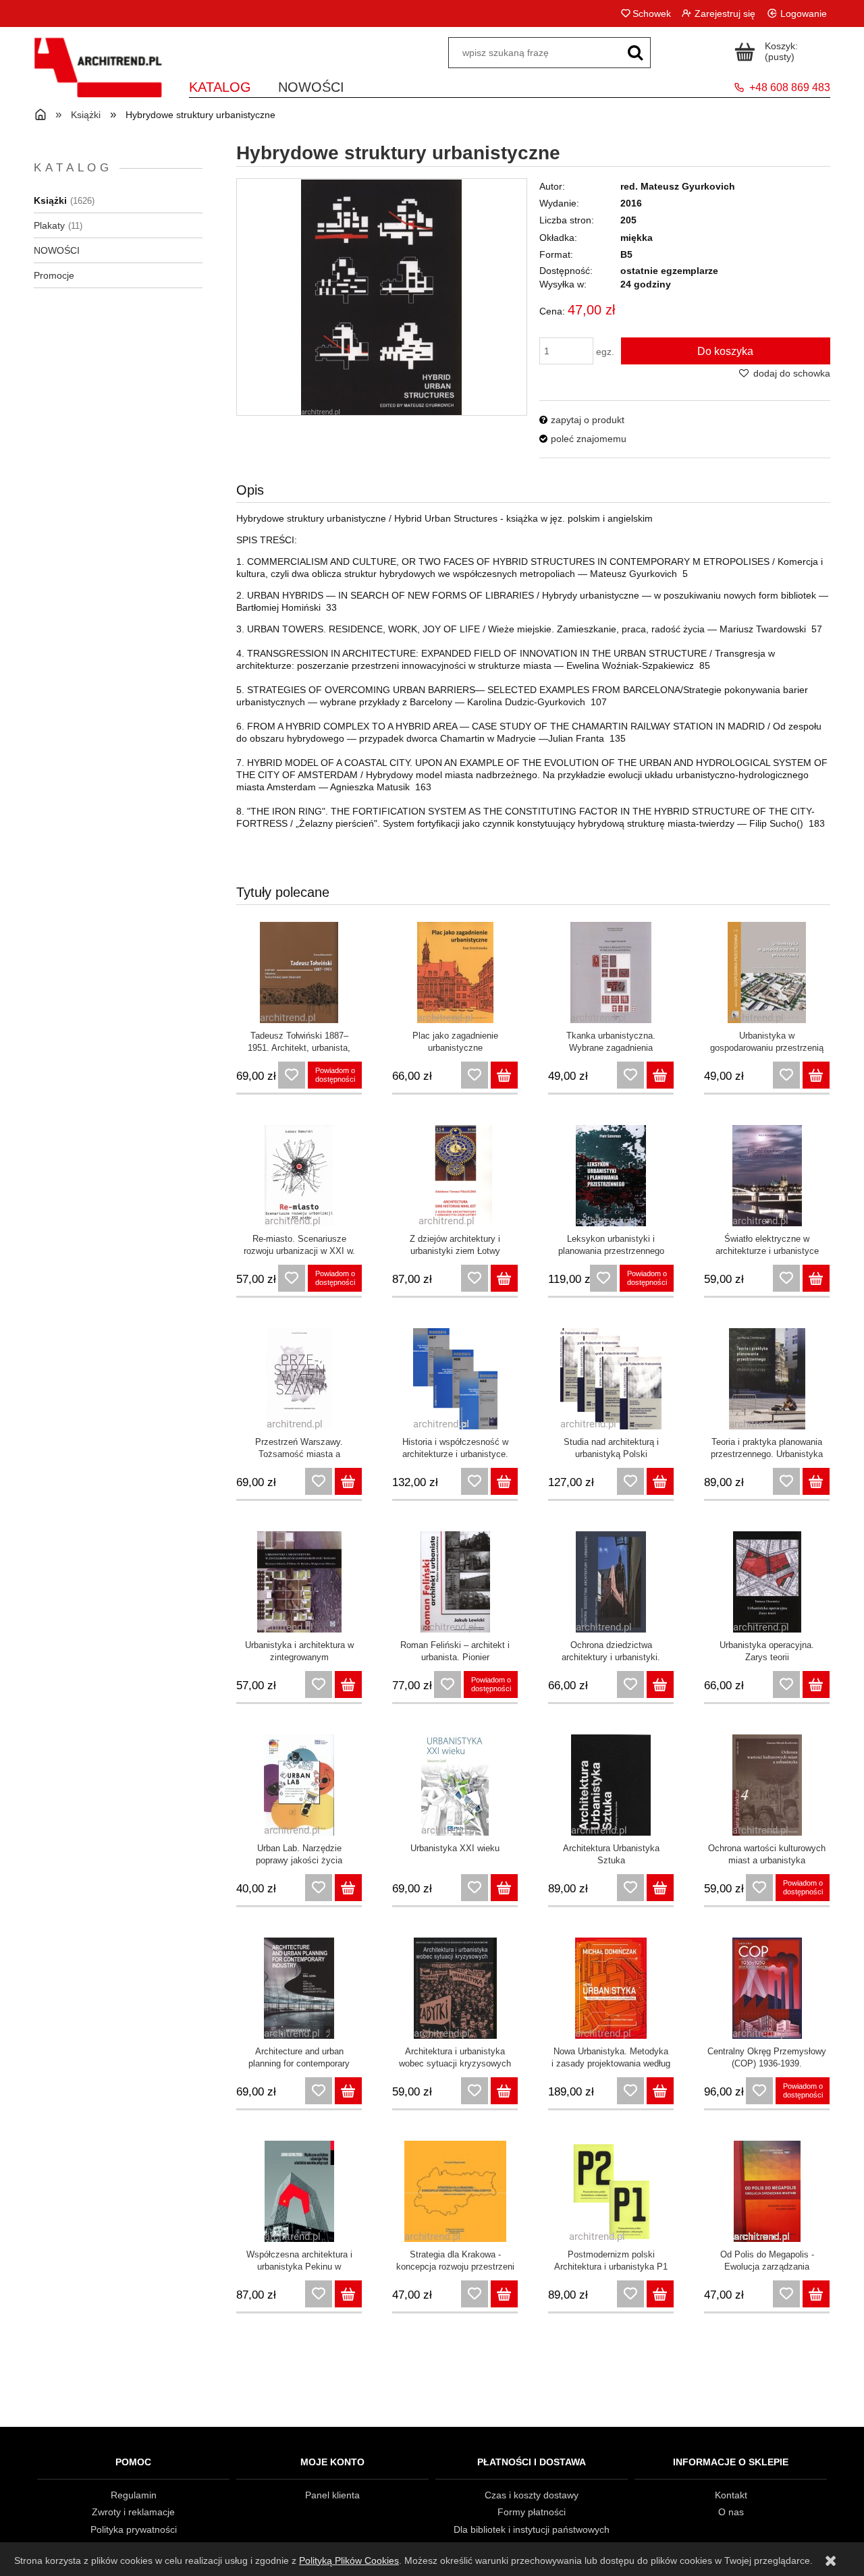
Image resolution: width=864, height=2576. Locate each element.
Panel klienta (332, 2495)
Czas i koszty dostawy (532, 2495)
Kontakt (731, 2495)
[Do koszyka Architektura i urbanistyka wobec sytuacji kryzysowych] (504, 2091)
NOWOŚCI (57, 250)
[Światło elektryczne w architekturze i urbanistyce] (767, 1176)
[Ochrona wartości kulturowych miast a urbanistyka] (767, 1785)
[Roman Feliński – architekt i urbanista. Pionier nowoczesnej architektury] (455, 1582)
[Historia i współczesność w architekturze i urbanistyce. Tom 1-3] (455, 1379)
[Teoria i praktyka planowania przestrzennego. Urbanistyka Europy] (767, 1379)
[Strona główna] (98, 76)
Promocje (54, 275)
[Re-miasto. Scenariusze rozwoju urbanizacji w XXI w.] (299, 1176)
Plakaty (49, 225)
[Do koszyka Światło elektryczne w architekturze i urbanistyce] (816, 1278)
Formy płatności (532, 2512)
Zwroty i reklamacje (133, 2512)
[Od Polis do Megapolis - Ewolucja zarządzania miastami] (767, 2191)
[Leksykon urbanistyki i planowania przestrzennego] (611, 1176)
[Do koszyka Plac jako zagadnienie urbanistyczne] (504, 1075)
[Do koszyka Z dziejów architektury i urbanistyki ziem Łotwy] (504, 1278)
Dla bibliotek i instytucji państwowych (532, 2529)
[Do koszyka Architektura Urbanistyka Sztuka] (660, 1888)
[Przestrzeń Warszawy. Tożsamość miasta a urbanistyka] (299, 1379)
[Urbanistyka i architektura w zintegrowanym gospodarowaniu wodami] (299, 1582)
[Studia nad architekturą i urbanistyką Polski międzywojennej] (611, 1379)
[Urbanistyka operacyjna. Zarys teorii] (767, 1582)
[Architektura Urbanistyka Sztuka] (611, 1785)
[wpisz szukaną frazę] (635, 53)
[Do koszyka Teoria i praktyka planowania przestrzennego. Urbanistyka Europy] (816, 1481)
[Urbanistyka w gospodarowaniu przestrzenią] (767, 972)
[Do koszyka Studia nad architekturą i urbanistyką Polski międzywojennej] (660, 1481)
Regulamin (134, 2495)
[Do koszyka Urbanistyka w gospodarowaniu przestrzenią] (816, 1075)
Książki (50, 200)
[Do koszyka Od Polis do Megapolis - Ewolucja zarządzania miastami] (816, 2294)
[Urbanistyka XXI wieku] (455, 1785)
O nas (731, 2512)
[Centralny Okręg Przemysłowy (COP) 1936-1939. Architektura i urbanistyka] (767, 1988)
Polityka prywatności (134, 2529)
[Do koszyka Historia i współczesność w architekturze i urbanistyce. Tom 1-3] (504, 1481)
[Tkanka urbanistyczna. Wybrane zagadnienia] (611, 972)
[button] (582, 420)
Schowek (651, 13)
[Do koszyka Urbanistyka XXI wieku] (504, 1888)
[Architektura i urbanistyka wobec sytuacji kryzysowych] (455, 1988)
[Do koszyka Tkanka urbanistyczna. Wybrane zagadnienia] (660, 1075)
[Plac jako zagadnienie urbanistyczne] (455, 972)
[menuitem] (220, 85)
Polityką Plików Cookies (349, 2560)
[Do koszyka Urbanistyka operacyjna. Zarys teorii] (816, 1684)
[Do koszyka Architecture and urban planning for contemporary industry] (348, 2091)
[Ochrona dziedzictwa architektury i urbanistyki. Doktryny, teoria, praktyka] (611, 1582)
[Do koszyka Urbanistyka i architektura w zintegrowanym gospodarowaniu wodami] (348, 1684)
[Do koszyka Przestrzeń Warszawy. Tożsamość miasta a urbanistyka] (348, 1481)
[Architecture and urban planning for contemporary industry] (299, 1988)
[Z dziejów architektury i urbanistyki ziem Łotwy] (455, 1176)
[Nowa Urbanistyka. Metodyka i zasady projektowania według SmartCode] (611, 1988)
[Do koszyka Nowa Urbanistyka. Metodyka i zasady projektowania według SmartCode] (660, 2091)
